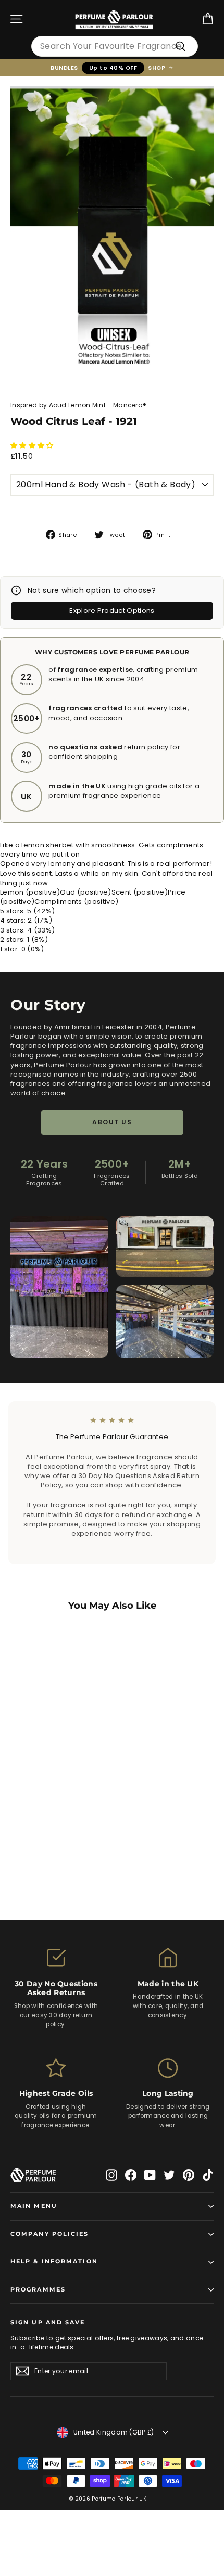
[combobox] (115, 46)
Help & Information (54, 2262)
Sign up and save (48, 2322)
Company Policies (50, 2234)
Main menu (34, 2206)
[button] (33, 445)
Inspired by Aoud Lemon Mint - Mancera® (78, 405)
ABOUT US (112, 1122)
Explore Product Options (112, 610)
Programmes (38, 2290)
